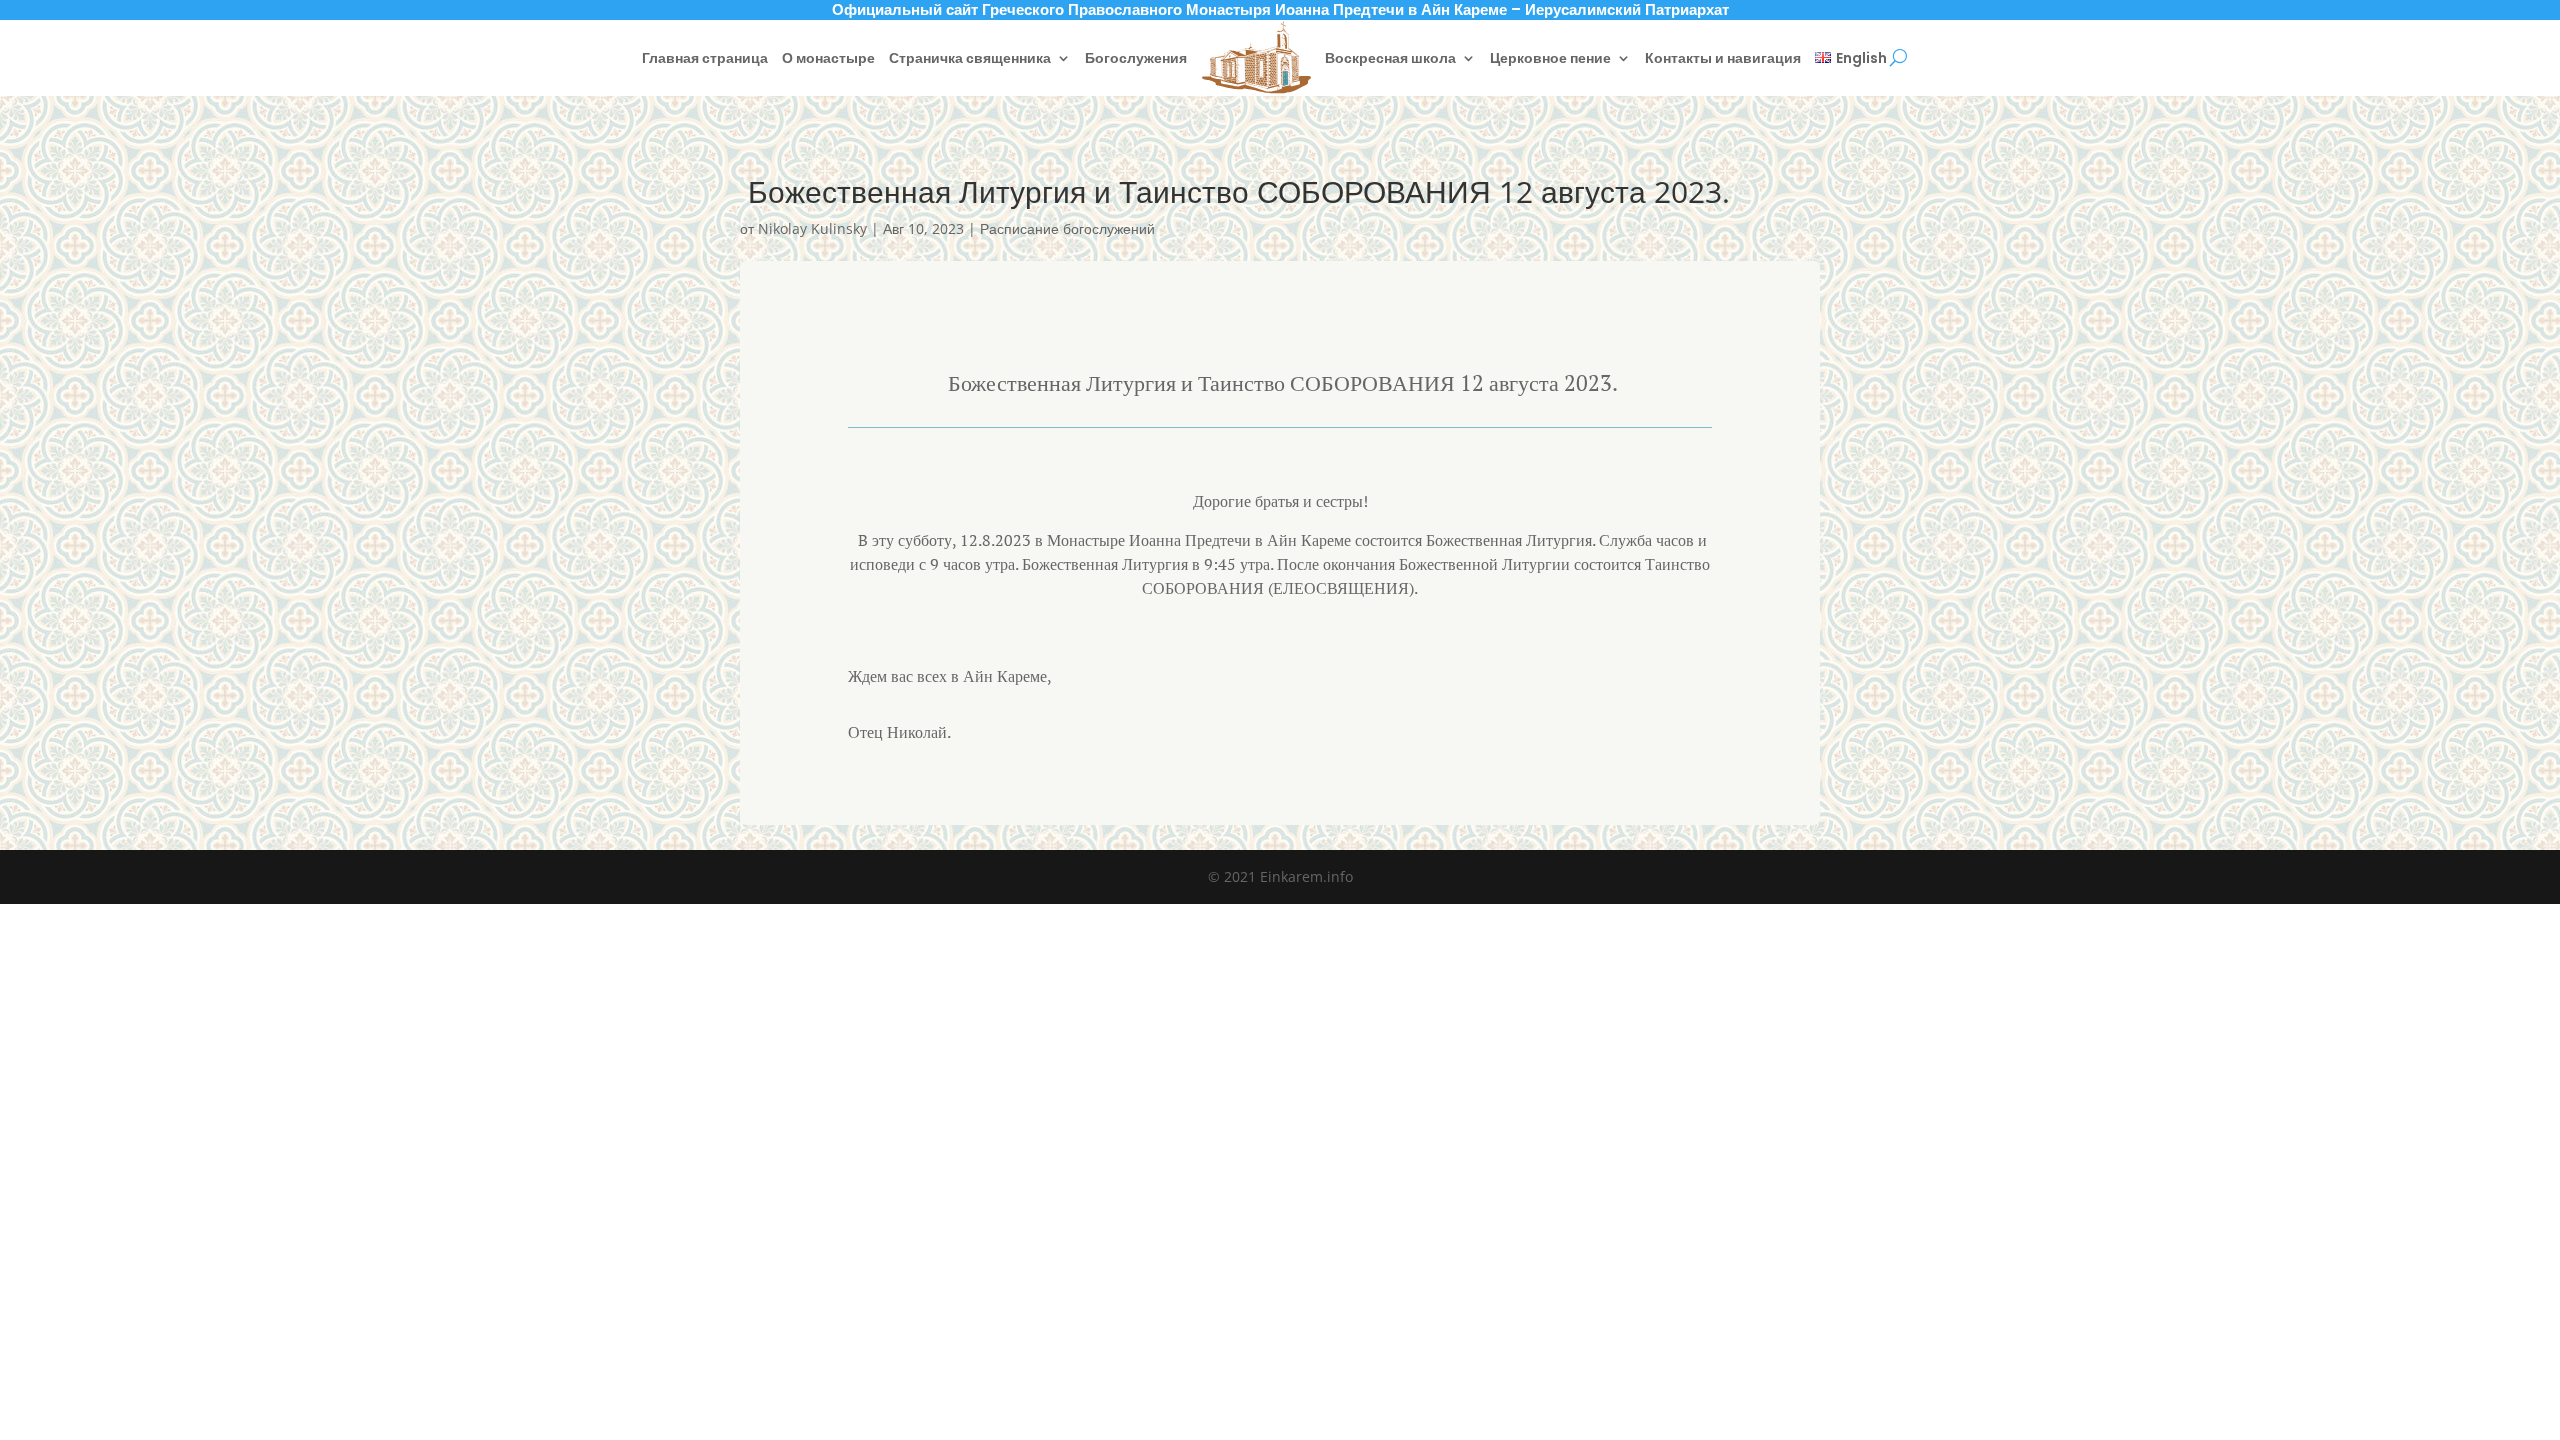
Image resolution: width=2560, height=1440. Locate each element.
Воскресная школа (1390, 58)
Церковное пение (1550, 58)
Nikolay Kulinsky (812, 228)
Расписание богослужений (1067, 228)
